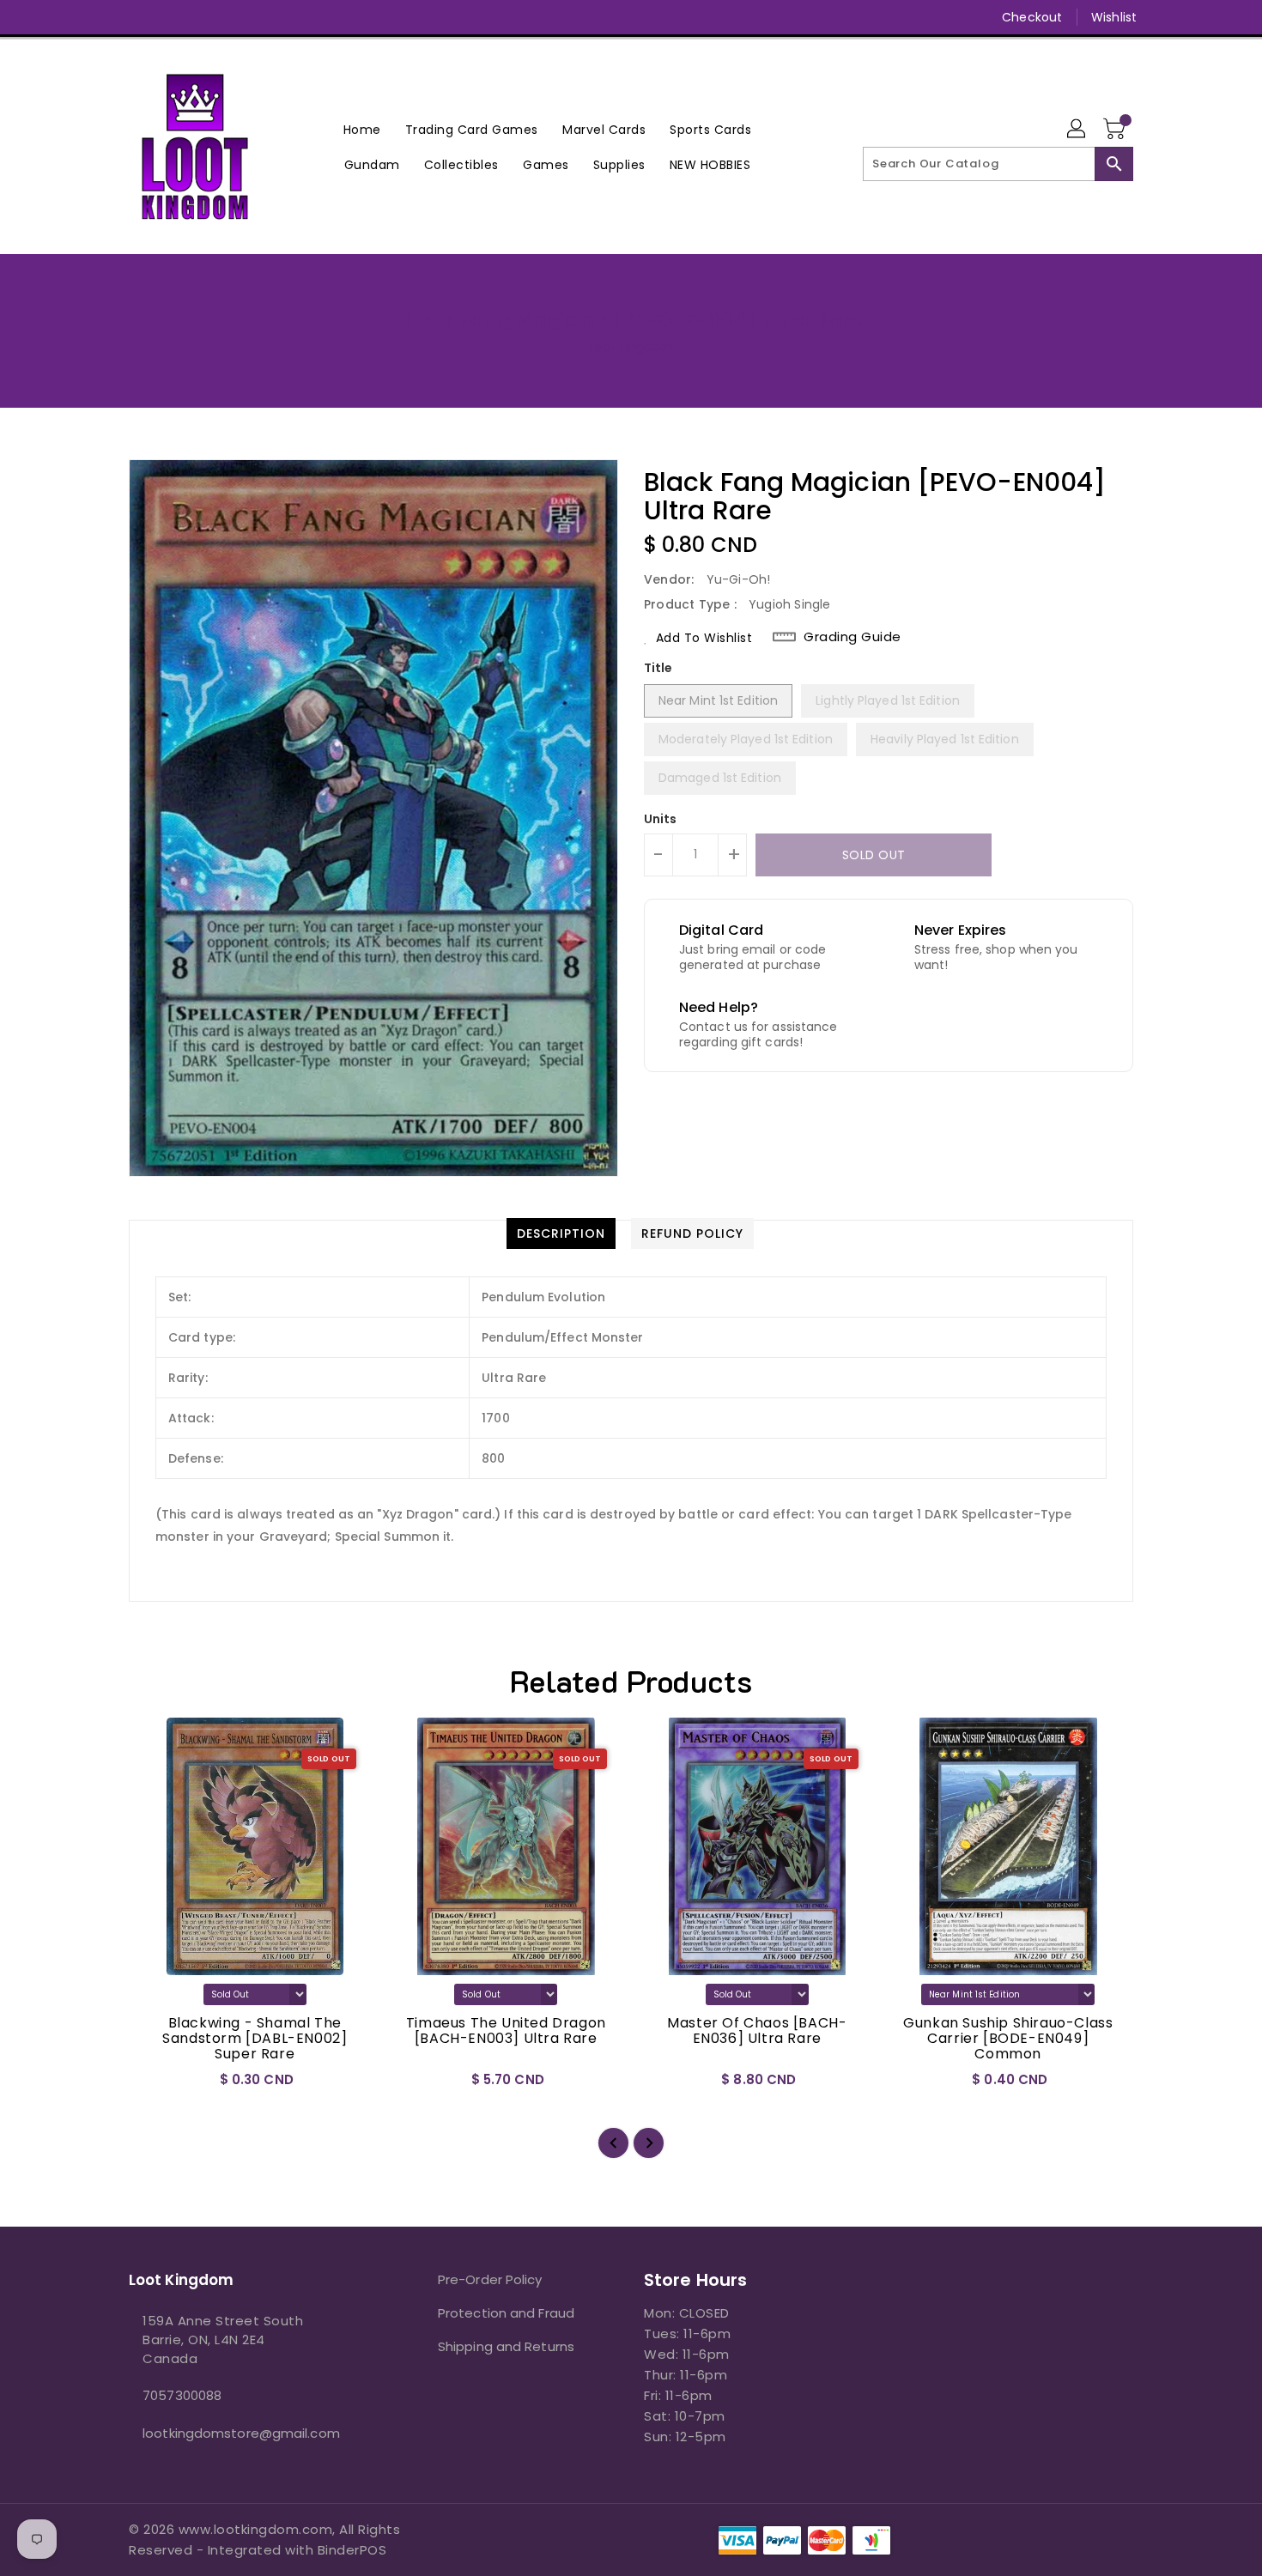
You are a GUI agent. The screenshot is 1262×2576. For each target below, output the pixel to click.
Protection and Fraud (506, 2313)
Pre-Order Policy (490, 2279)
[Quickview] (156, 2085)
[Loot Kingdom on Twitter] (137, 17)
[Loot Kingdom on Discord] (235, 17)
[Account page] (1077, 130)
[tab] (561, 1233)
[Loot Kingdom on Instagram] (170, 17)
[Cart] (1116, 130)
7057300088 (182, 2395)
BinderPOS (352, 2550)
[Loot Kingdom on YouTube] (203, 17)
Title (658, 668)
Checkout (1032, 17)
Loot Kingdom (631, 347)
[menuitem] (362, 129)
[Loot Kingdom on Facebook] (105, 17)
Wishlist (1114, 17)
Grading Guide (852, 637)
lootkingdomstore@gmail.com (241, 2433)
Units (661, 819)
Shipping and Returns (506, 2346)
